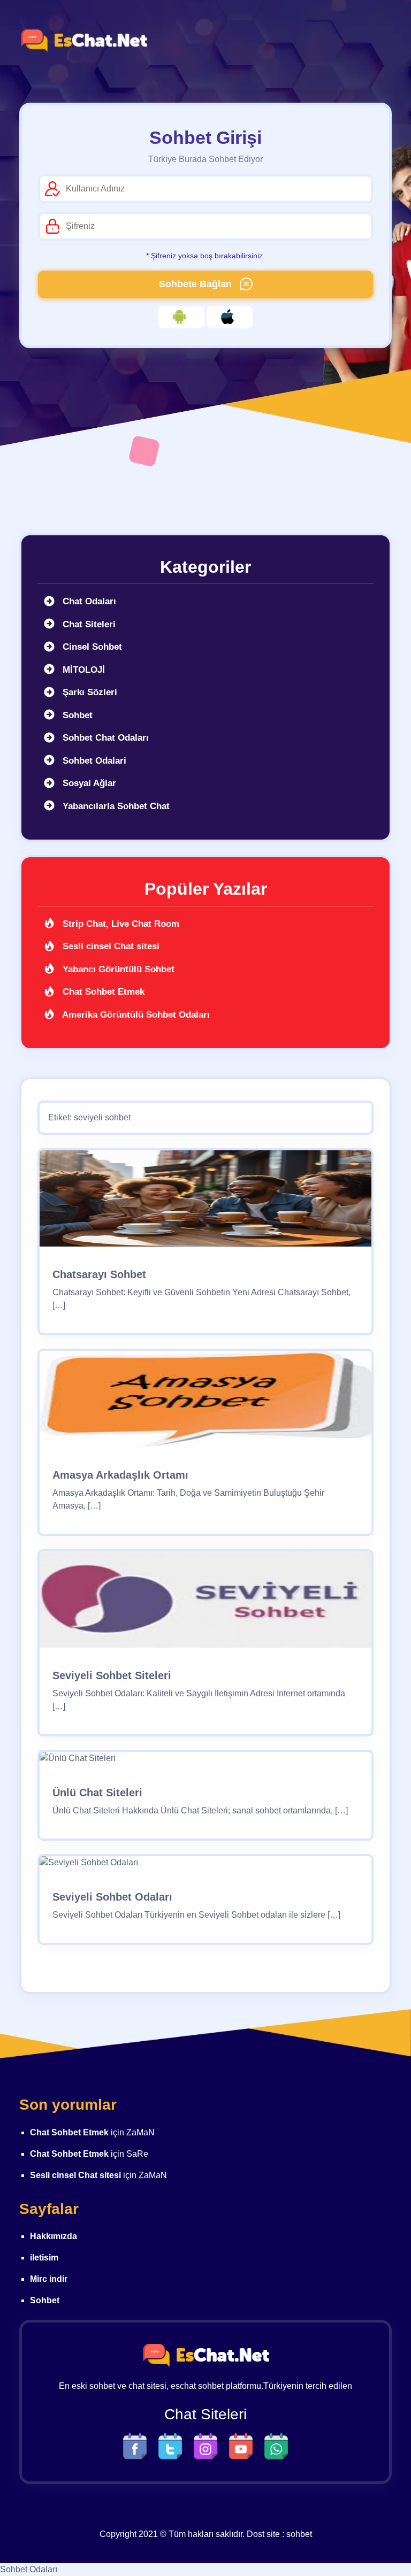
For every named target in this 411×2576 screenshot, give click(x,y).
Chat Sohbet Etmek (102, 992)
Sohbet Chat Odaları (104, 738)
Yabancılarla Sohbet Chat (115, 806)
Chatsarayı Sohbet (99, 1274)
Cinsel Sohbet (91, 647)
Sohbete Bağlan (197, 284)
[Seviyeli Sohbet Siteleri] (205, 1604)
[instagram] (208, 2445)
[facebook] (138, 2445)
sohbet (299, 2534)
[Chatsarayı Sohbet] (205, 1202)
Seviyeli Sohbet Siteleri (112, 1675)
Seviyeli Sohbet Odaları (112, 1897)
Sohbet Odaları (29, 2569)
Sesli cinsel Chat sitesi (110, 946)
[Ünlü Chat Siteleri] (78, 1762)
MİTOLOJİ (82, 670)
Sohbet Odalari (93, 761)
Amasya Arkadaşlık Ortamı (120, 1475)
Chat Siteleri (88, 624)
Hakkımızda (54, 2236)
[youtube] (243, 2445)
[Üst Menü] (374, 41)
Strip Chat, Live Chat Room (120, 924)
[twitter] (173, 2445)
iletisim (44, 2258)
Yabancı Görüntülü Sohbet (117, 969)
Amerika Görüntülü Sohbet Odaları (135, 1015)
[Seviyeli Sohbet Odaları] (89, 1867)
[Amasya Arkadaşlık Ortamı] (205, 1403)
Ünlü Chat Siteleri (97, 1793)
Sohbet (76, 715)
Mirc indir (49, 2279)
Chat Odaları (88, 601)
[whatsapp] (276, 2445)
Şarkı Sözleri (89, 692)
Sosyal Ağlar (88, 783)
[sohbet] (83, 41)
